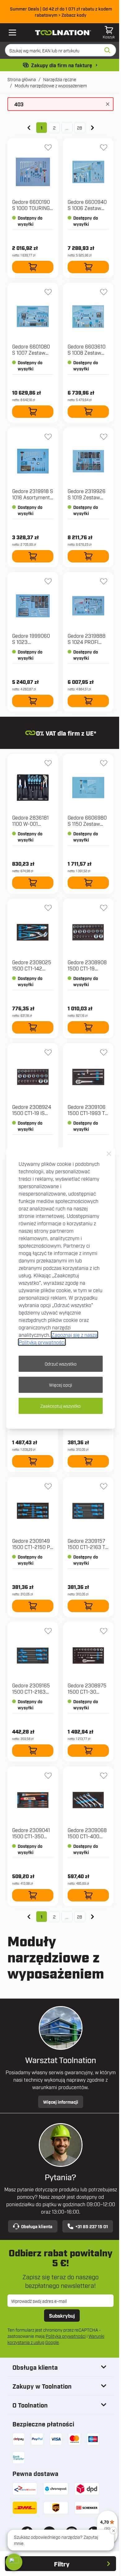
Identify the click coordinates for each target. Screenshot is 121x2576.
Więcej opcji (60, 1385)
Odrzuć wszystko (61, 1364)
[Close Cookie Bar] (109, 1154)
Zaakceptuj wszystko (60, 1406)
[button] (14, 2562)
